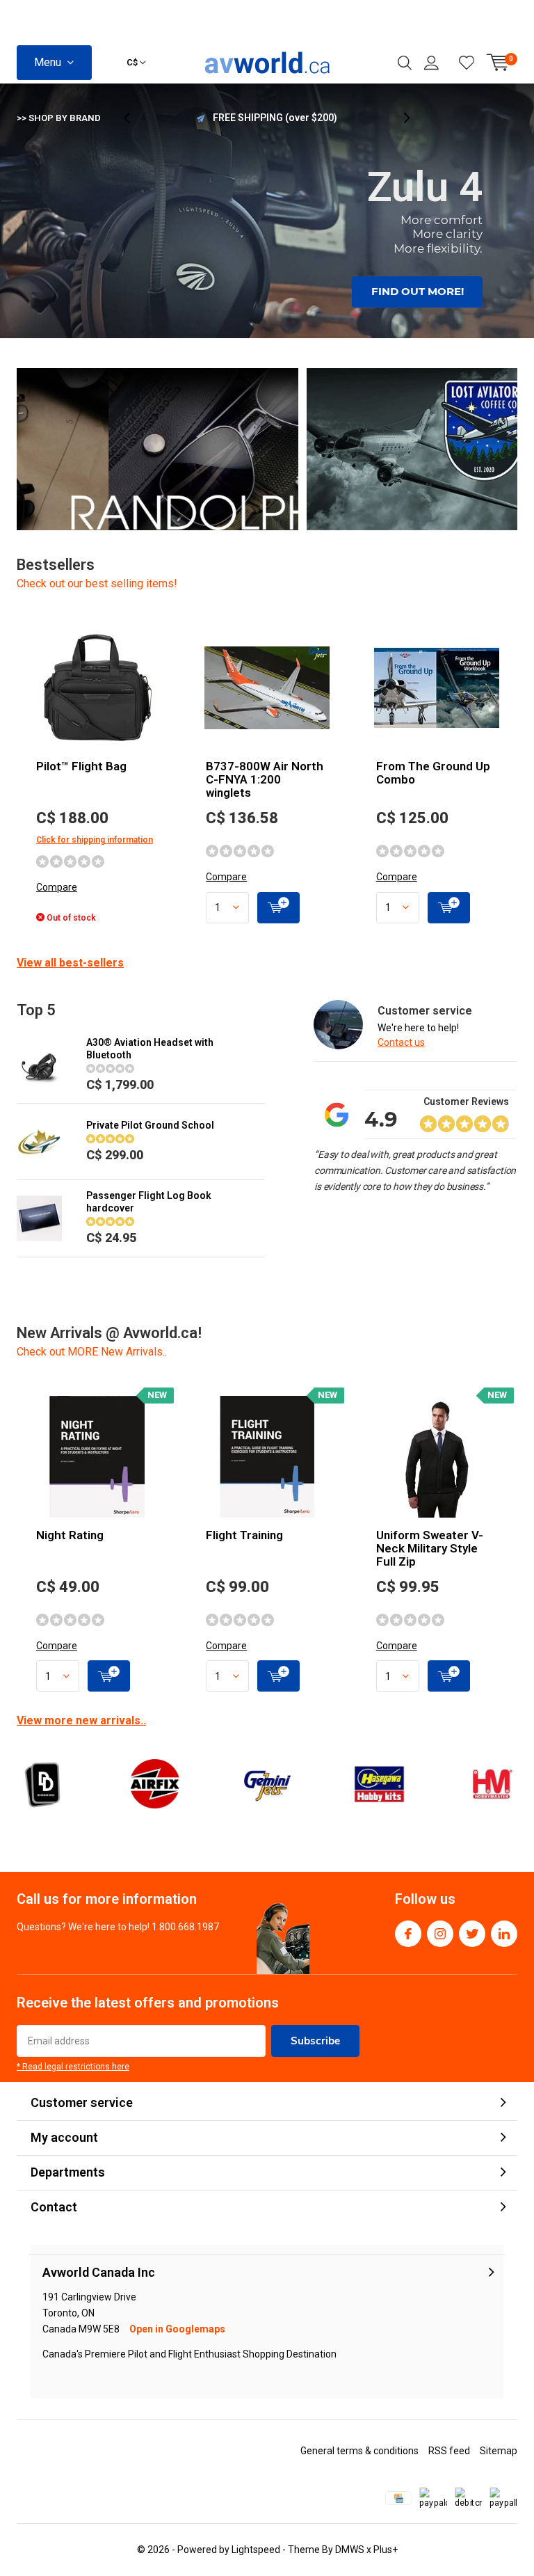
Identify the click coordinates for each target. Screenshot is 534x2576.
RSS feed (449, 2451)
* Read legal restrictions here (73, 2067)
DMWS (350, 2550)
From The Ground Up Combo (433, 773)
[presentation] (134, 118)
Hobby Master (492, 1784)
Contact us (401, 1042)
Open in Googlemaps (177, 2329)
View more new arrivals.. (81, 1720)
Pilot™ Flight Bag (81, 766)
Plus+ (386, 2550)
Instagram (440, 1934)
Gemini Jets (267, 1784)
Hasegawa (379, 1784)
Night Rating (70, 1535)
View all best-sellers (70, 963)
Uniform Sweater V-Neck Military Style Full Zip (430, 1548)
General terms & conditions (359, 2451)
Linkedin (504, 1934)
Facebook (408, 1934)
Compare (57, 887)
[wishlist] (467, 63)
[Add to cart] (278, 908)
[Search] (405, 63)
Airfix (154, 1784)
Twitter (472, 1934)
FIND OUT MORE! (418, 291)
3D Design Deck (42, 1784)
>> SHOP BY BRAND (59, 118)
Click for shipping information (95, 840)
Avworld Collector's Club (275, 118)
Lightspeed (256, 2550)
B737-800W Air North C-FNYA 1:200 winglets (265, 779)
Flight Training (244, 1535)
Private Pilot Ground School (150, 1125)
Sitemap (499, 2451)
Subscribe (315, 2041)
